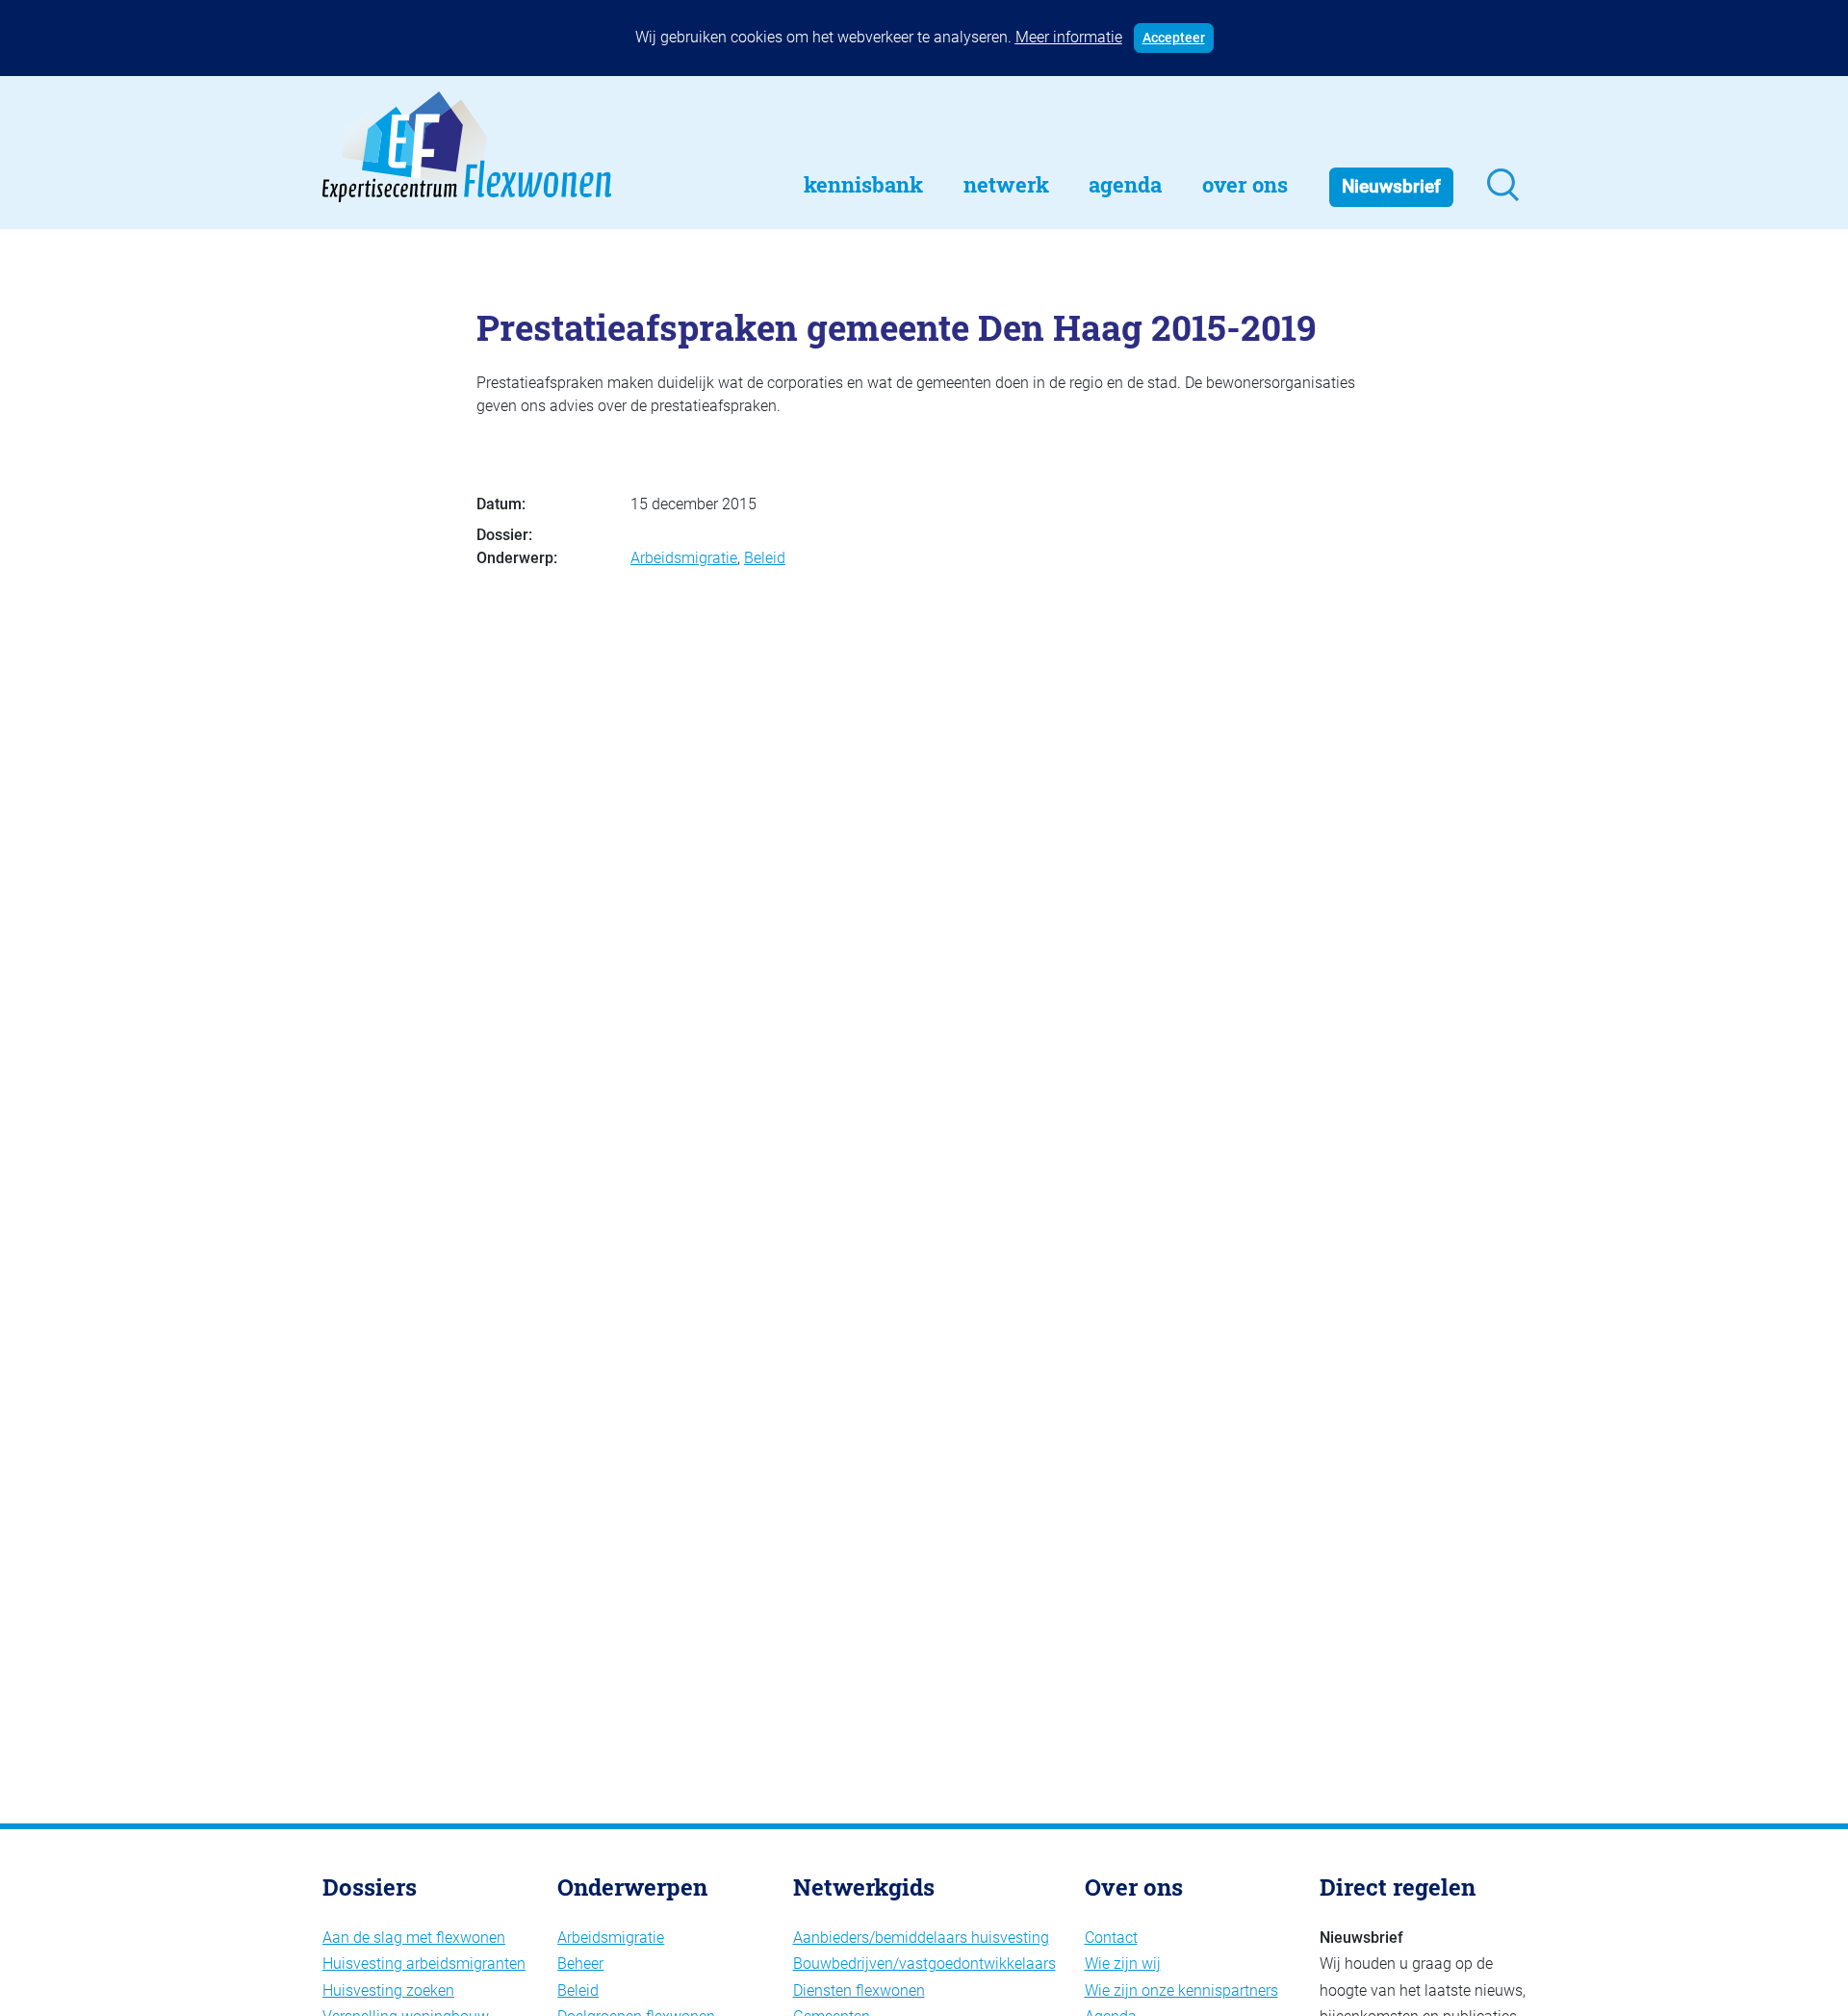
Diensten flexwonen (859, 1990)
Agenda (1125, 184)
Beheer (580, 1964)
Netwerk (1006, 184)
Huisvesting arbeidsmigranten (424, 1964)
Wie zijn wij (1123, 1964)
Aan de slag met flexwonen (414, 1938)
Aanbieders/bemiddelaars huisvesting (921, 1938)
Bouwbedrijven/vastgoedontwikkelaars (924, 1964)
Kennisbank (863, 184)
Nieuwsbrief (1391, 186)
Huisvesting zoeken (388, 1990)
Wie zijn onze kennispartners (1181, 1990)
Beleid (765, 558)
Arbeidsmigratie (684, 558)
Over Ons (1245, 184)
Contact (1111, 1938)
